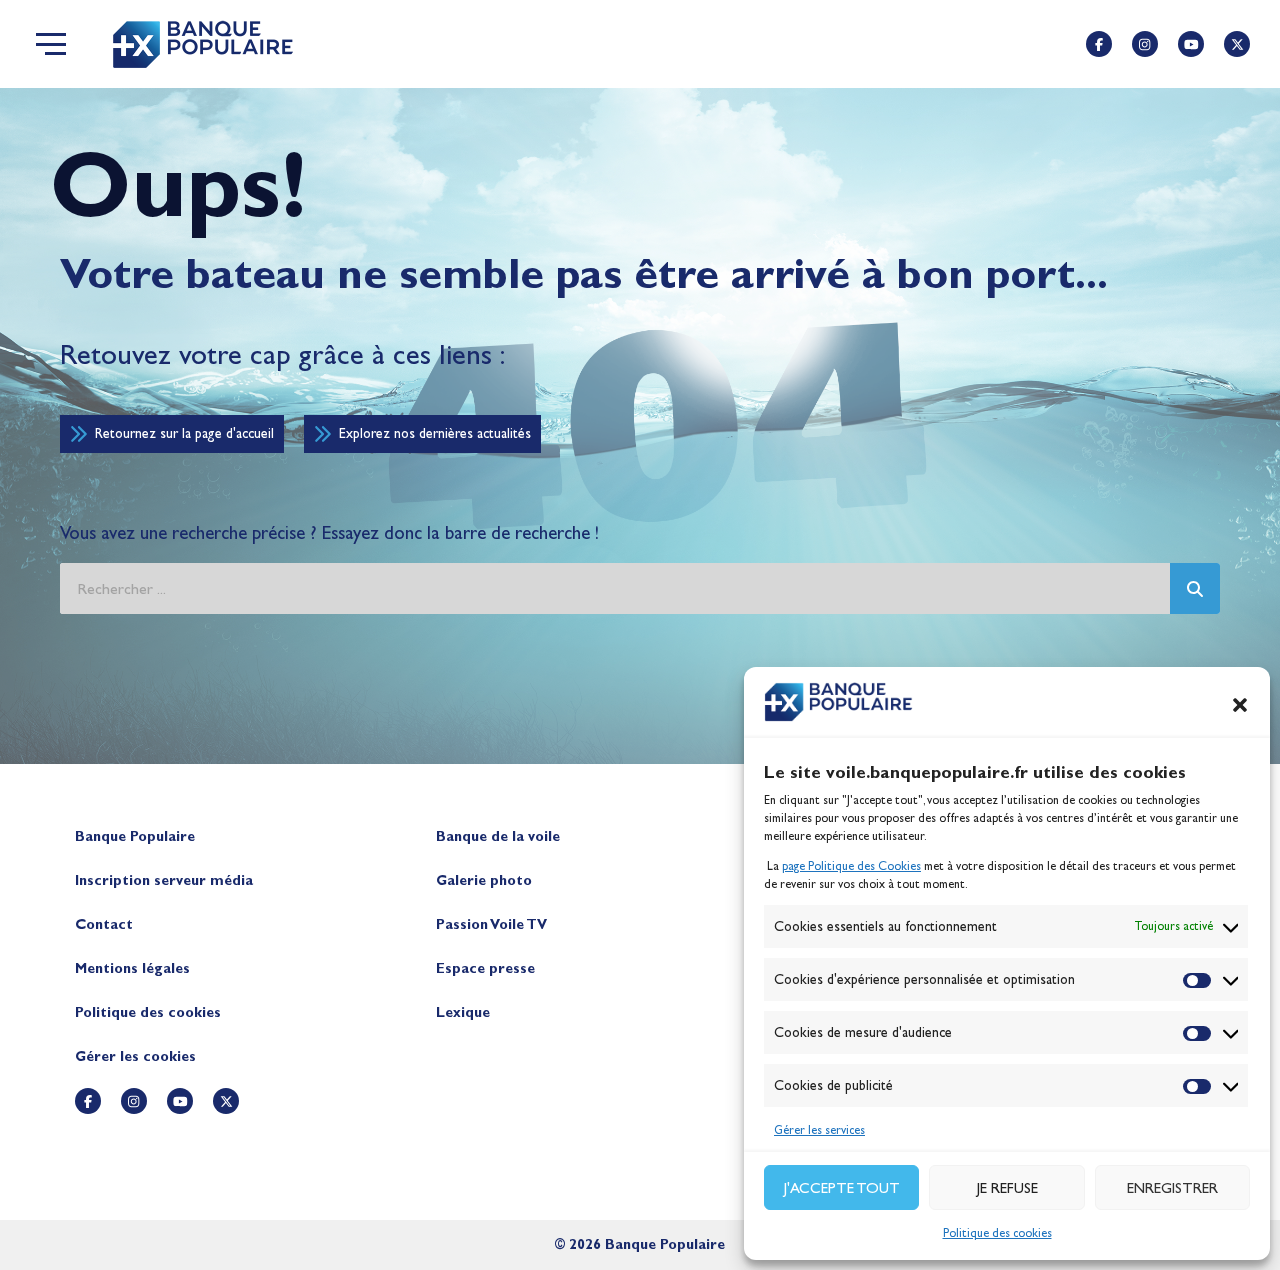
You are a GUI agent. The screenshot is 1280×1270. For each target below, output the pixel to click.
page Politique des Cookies (851, 866)
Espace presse (485, 968)
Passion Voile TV (491, 924)
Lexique (463, 1012)
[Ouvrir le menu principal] (51, 44)
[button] (1240, 705)
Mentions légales (132, 968)
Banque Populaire (135, 836)
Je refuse (1007, 1188)
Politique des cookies (997, 1233)
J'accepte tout (842, 1188)
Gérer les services (819, 1130)
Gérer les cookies (135, 1056)
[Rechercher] (1195, 588)
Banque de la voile (498, 836)
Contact (104, 924)
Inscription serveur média (164, 880)
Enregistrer (1172, 1188)
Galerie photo (484, 880)
